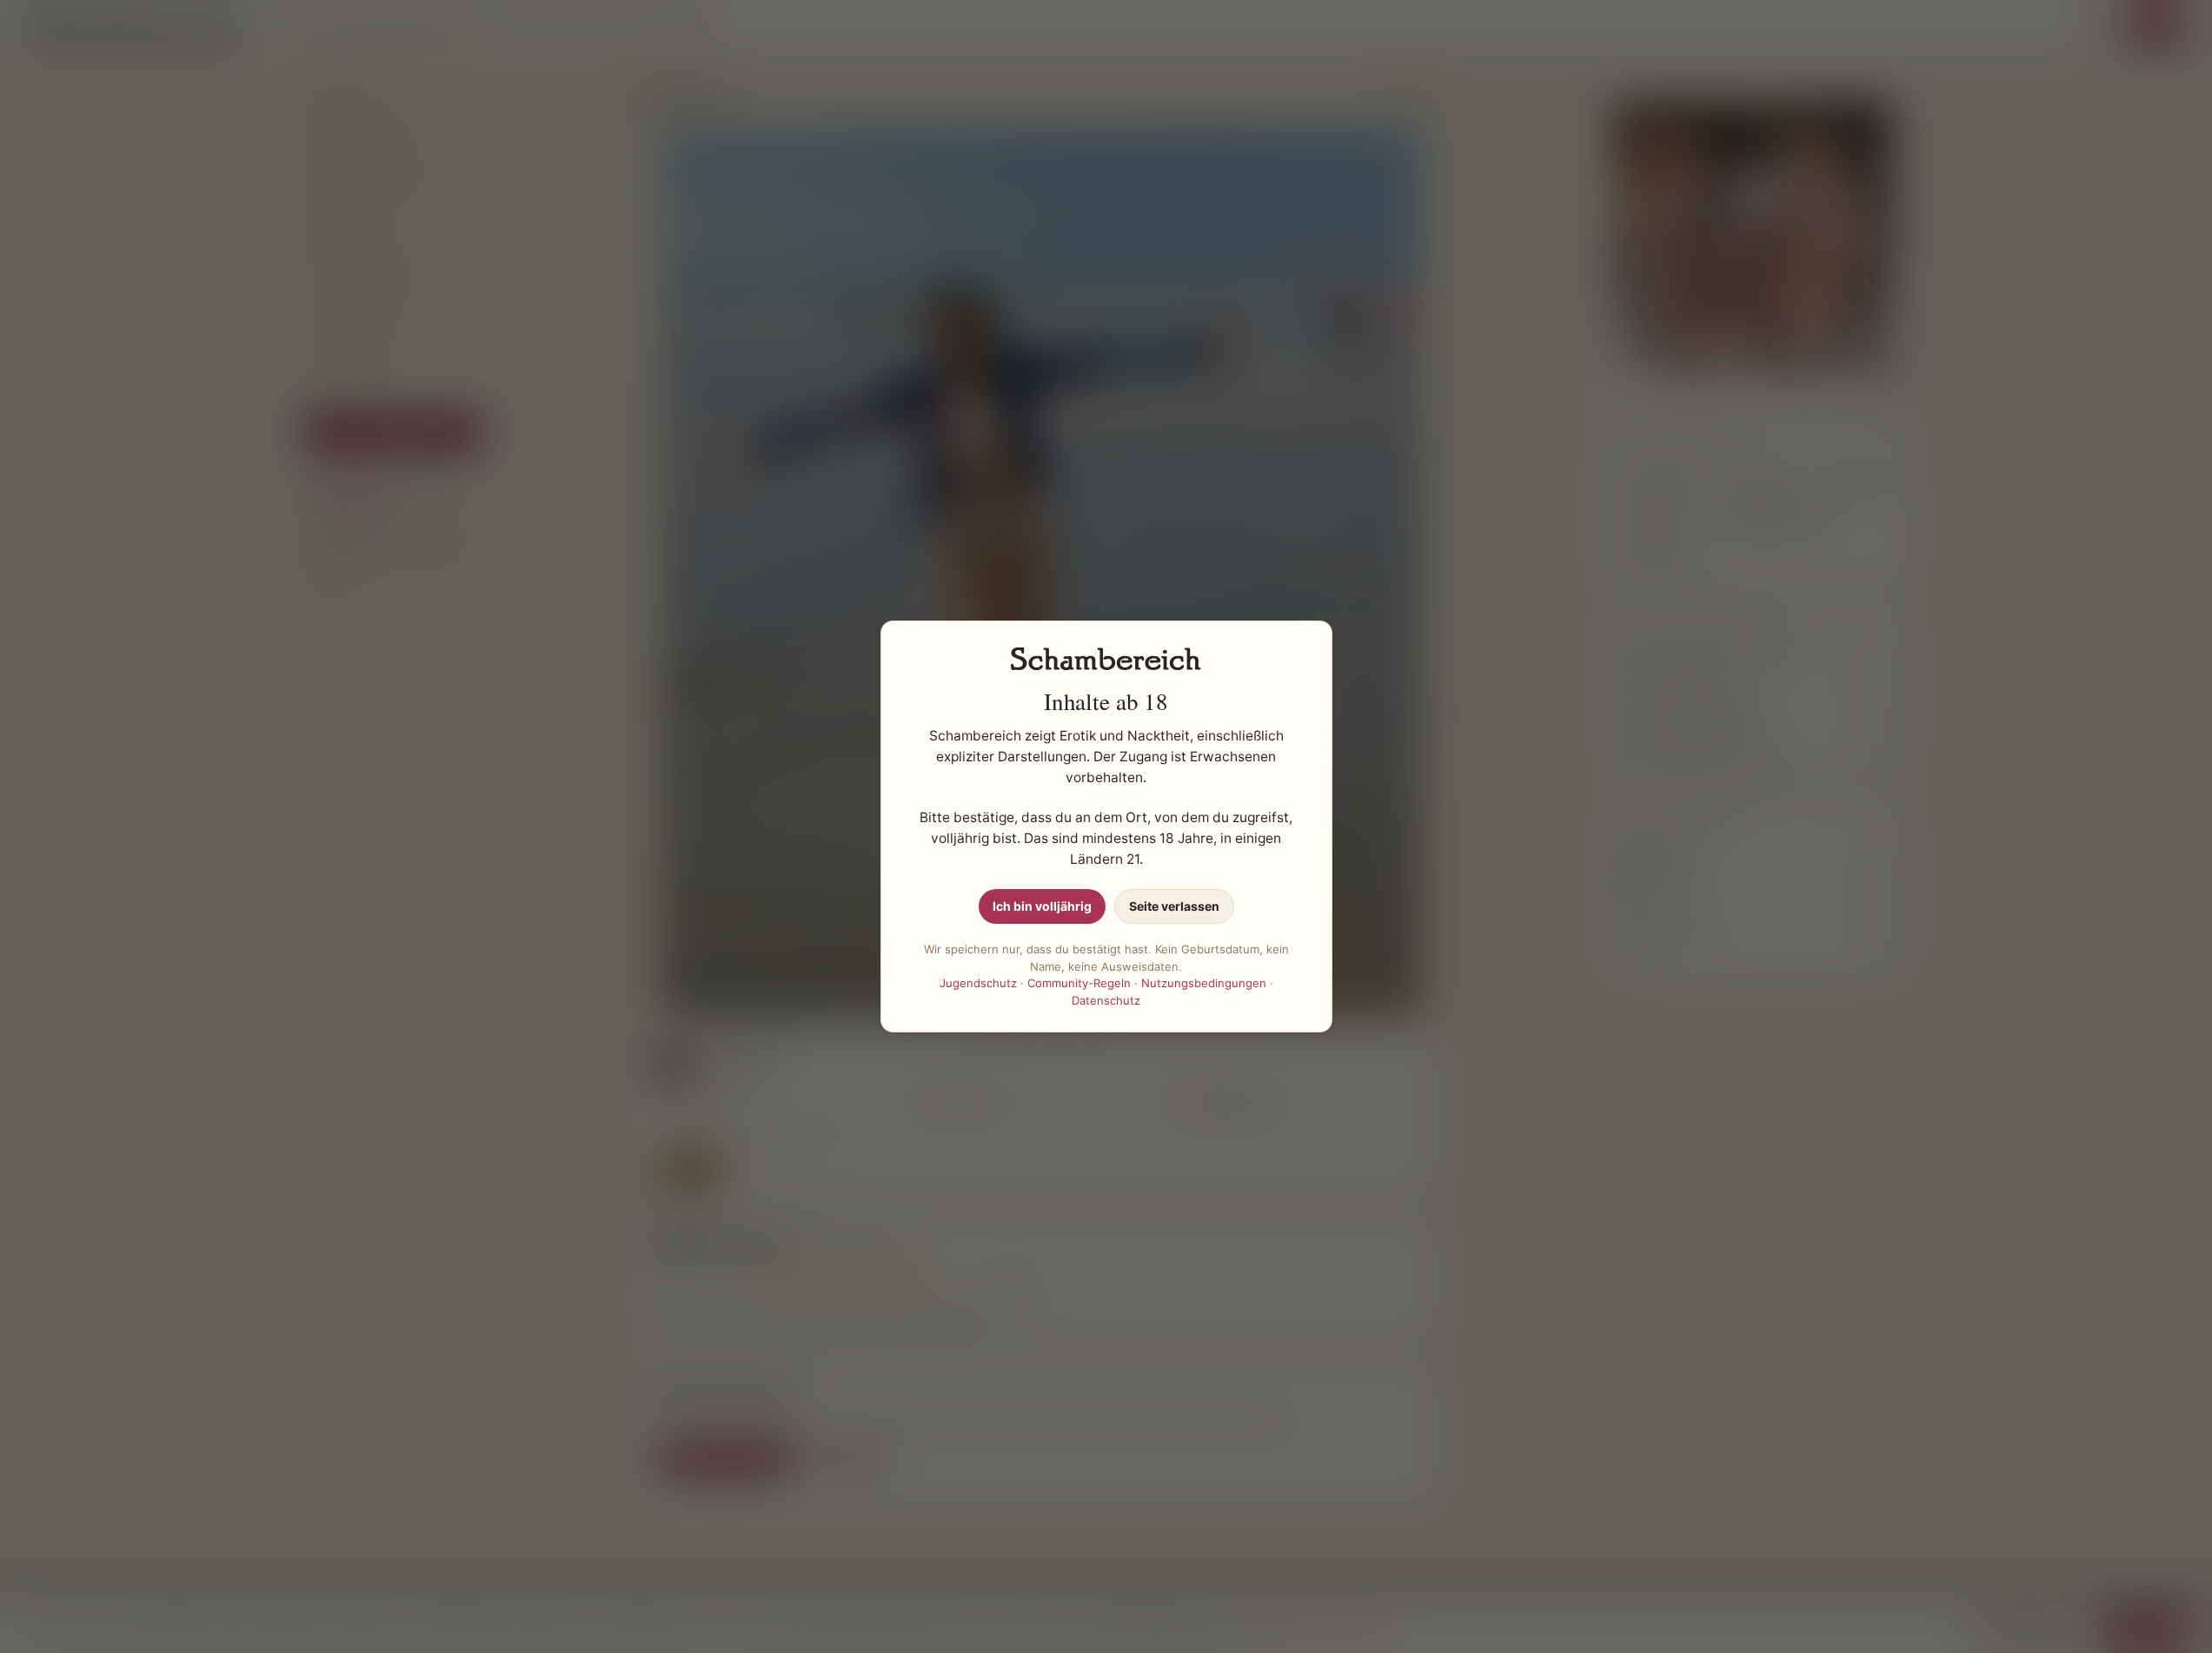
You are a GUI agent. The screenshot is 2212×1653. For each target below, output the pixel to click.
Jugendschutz (978, 983)
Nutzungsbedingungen (1204, 983)
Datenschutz (1106, 1000)
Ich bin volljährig (1042, 906)
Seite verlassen (1174, 906)
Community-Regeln (1079, 983)
